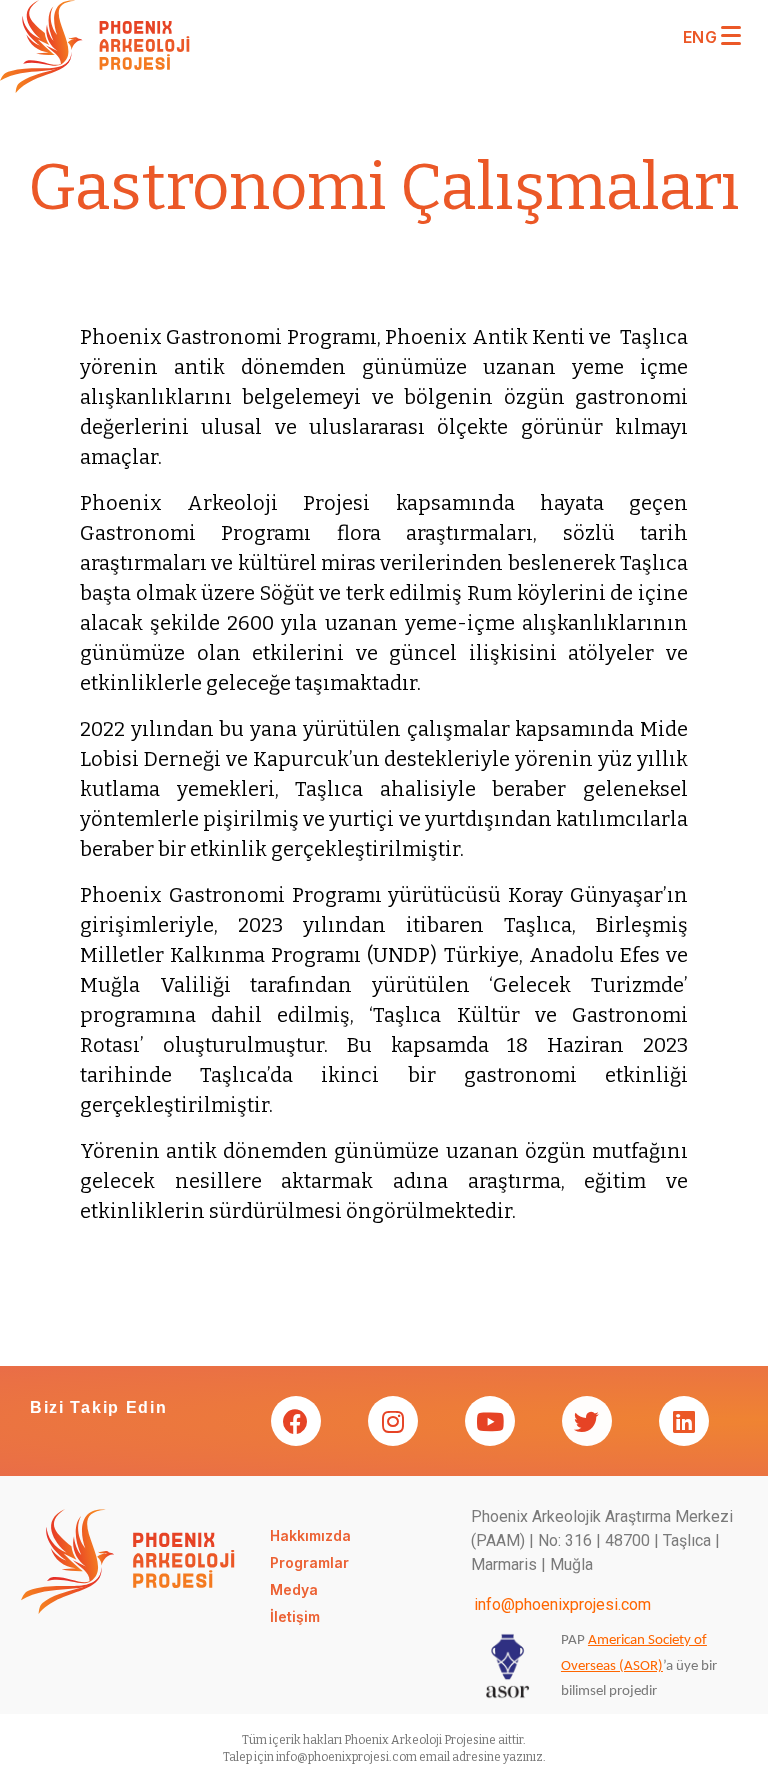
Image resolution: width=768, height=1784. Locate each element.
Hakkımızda (310, 1535)
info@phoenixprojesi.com (562, 1604)
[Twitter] (586, 1421)
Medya (294, 1589)
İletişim (295, 1616)
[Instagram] (392, 1421)
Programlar (309, 1562)
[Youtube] (489, 1421)
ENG (700, 37)
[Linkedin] (683, 1421)
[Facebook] (295, 1421)
